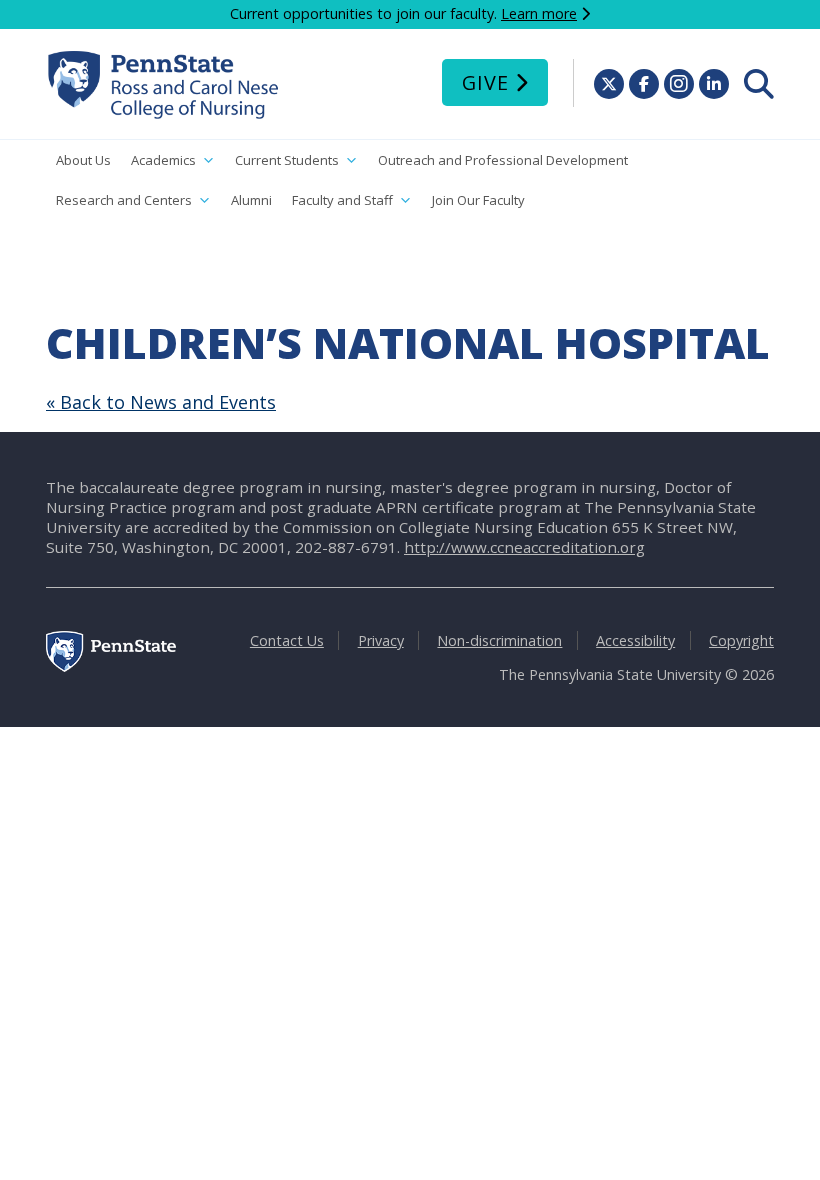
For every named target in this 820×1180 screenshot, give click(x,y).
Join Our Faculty (478, 200)
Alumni (251, 200)
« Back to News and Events (161, 402)
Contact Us (287, 640)
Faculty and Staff (342, 200)
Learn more (539, 13)
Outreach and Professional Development (503, 160)
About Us (83, 160)
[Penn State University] (111, 666)
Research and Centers (124, 200)
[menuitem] (759, 84)
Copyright (741, 640)
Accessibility (635, 640)
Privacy (381, 640)
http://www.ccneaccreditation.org (524, 547)
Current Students (287, 160)
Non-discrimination (499, 640)
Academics (163, 160)
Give (485, 82)
